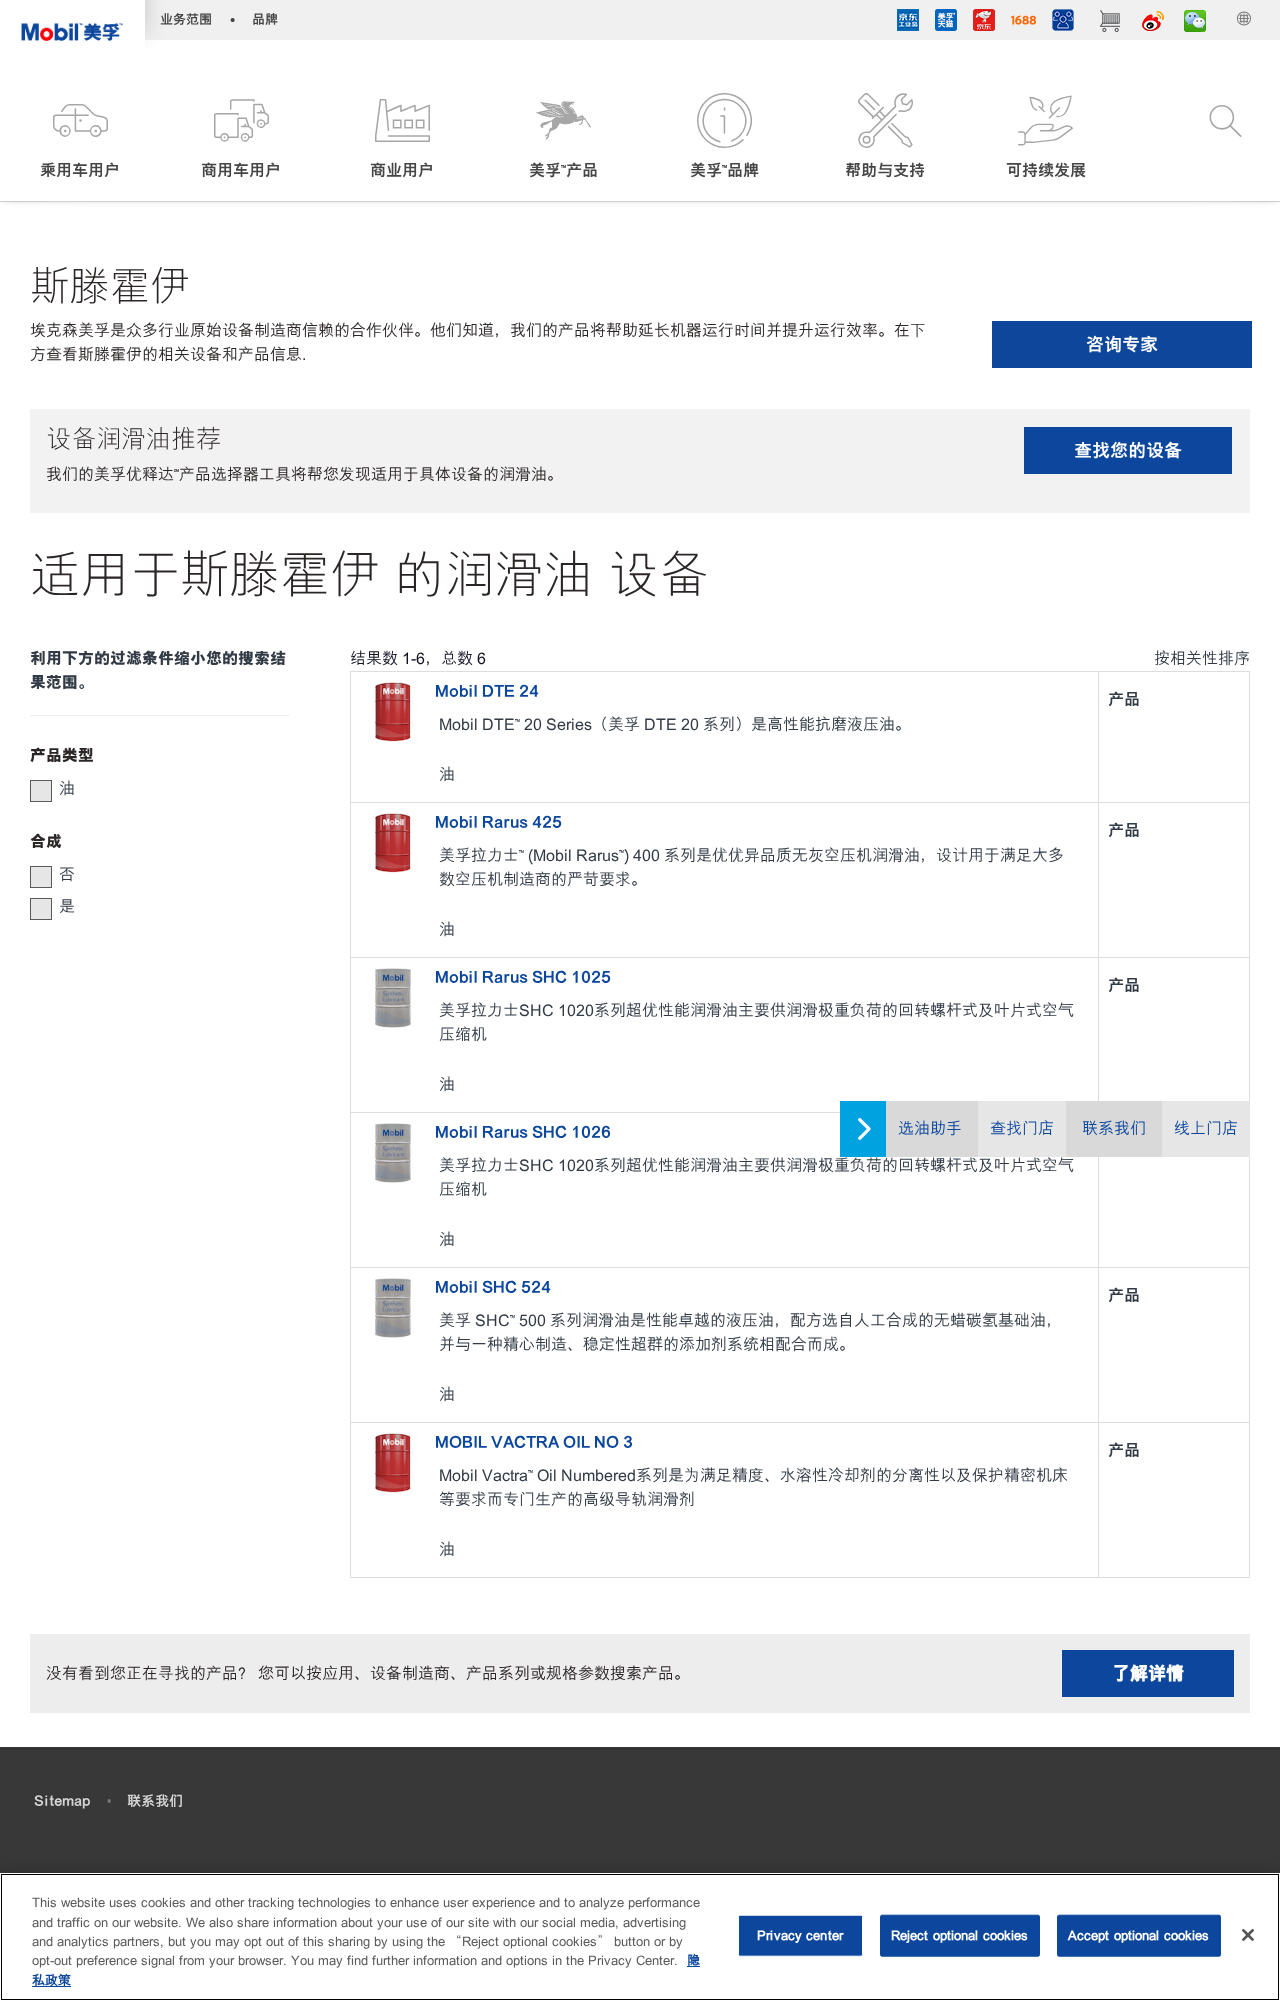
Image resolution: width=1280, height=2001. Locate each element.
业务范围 (186, 19)
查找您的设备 (1128, 450)
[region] (640, 1937)
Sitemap (62, 1801)
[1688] (1023, 23)
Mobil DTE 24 (487, 691)
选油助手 (930, 1128)
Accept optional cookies (1139, 1935)
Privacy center (800, 1935)
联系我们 (1114, 1128)
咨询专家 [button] (1122, 344)
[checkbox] (41, 791)
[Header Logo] (72, 25)
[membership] (1063, 23)
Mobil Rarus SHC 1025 (523, 977)
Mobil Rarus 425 (498, 822)
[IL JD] (908, 23)
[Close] (1248, 1935)
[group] (150, 789)
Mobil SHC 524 (493, 1287)
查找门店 (1022, 1128)
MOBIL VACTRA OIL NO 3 (534, 1442)
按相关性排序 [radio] (1202, 658)
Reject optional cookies (960, 1935)
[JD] (984, 23)
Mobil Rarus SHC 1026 (523, 1132)
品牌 (265, 19)
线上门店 (1206, 1128)
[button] (80, 137)
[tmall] (946, 23)
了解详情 (1148, 1673)
